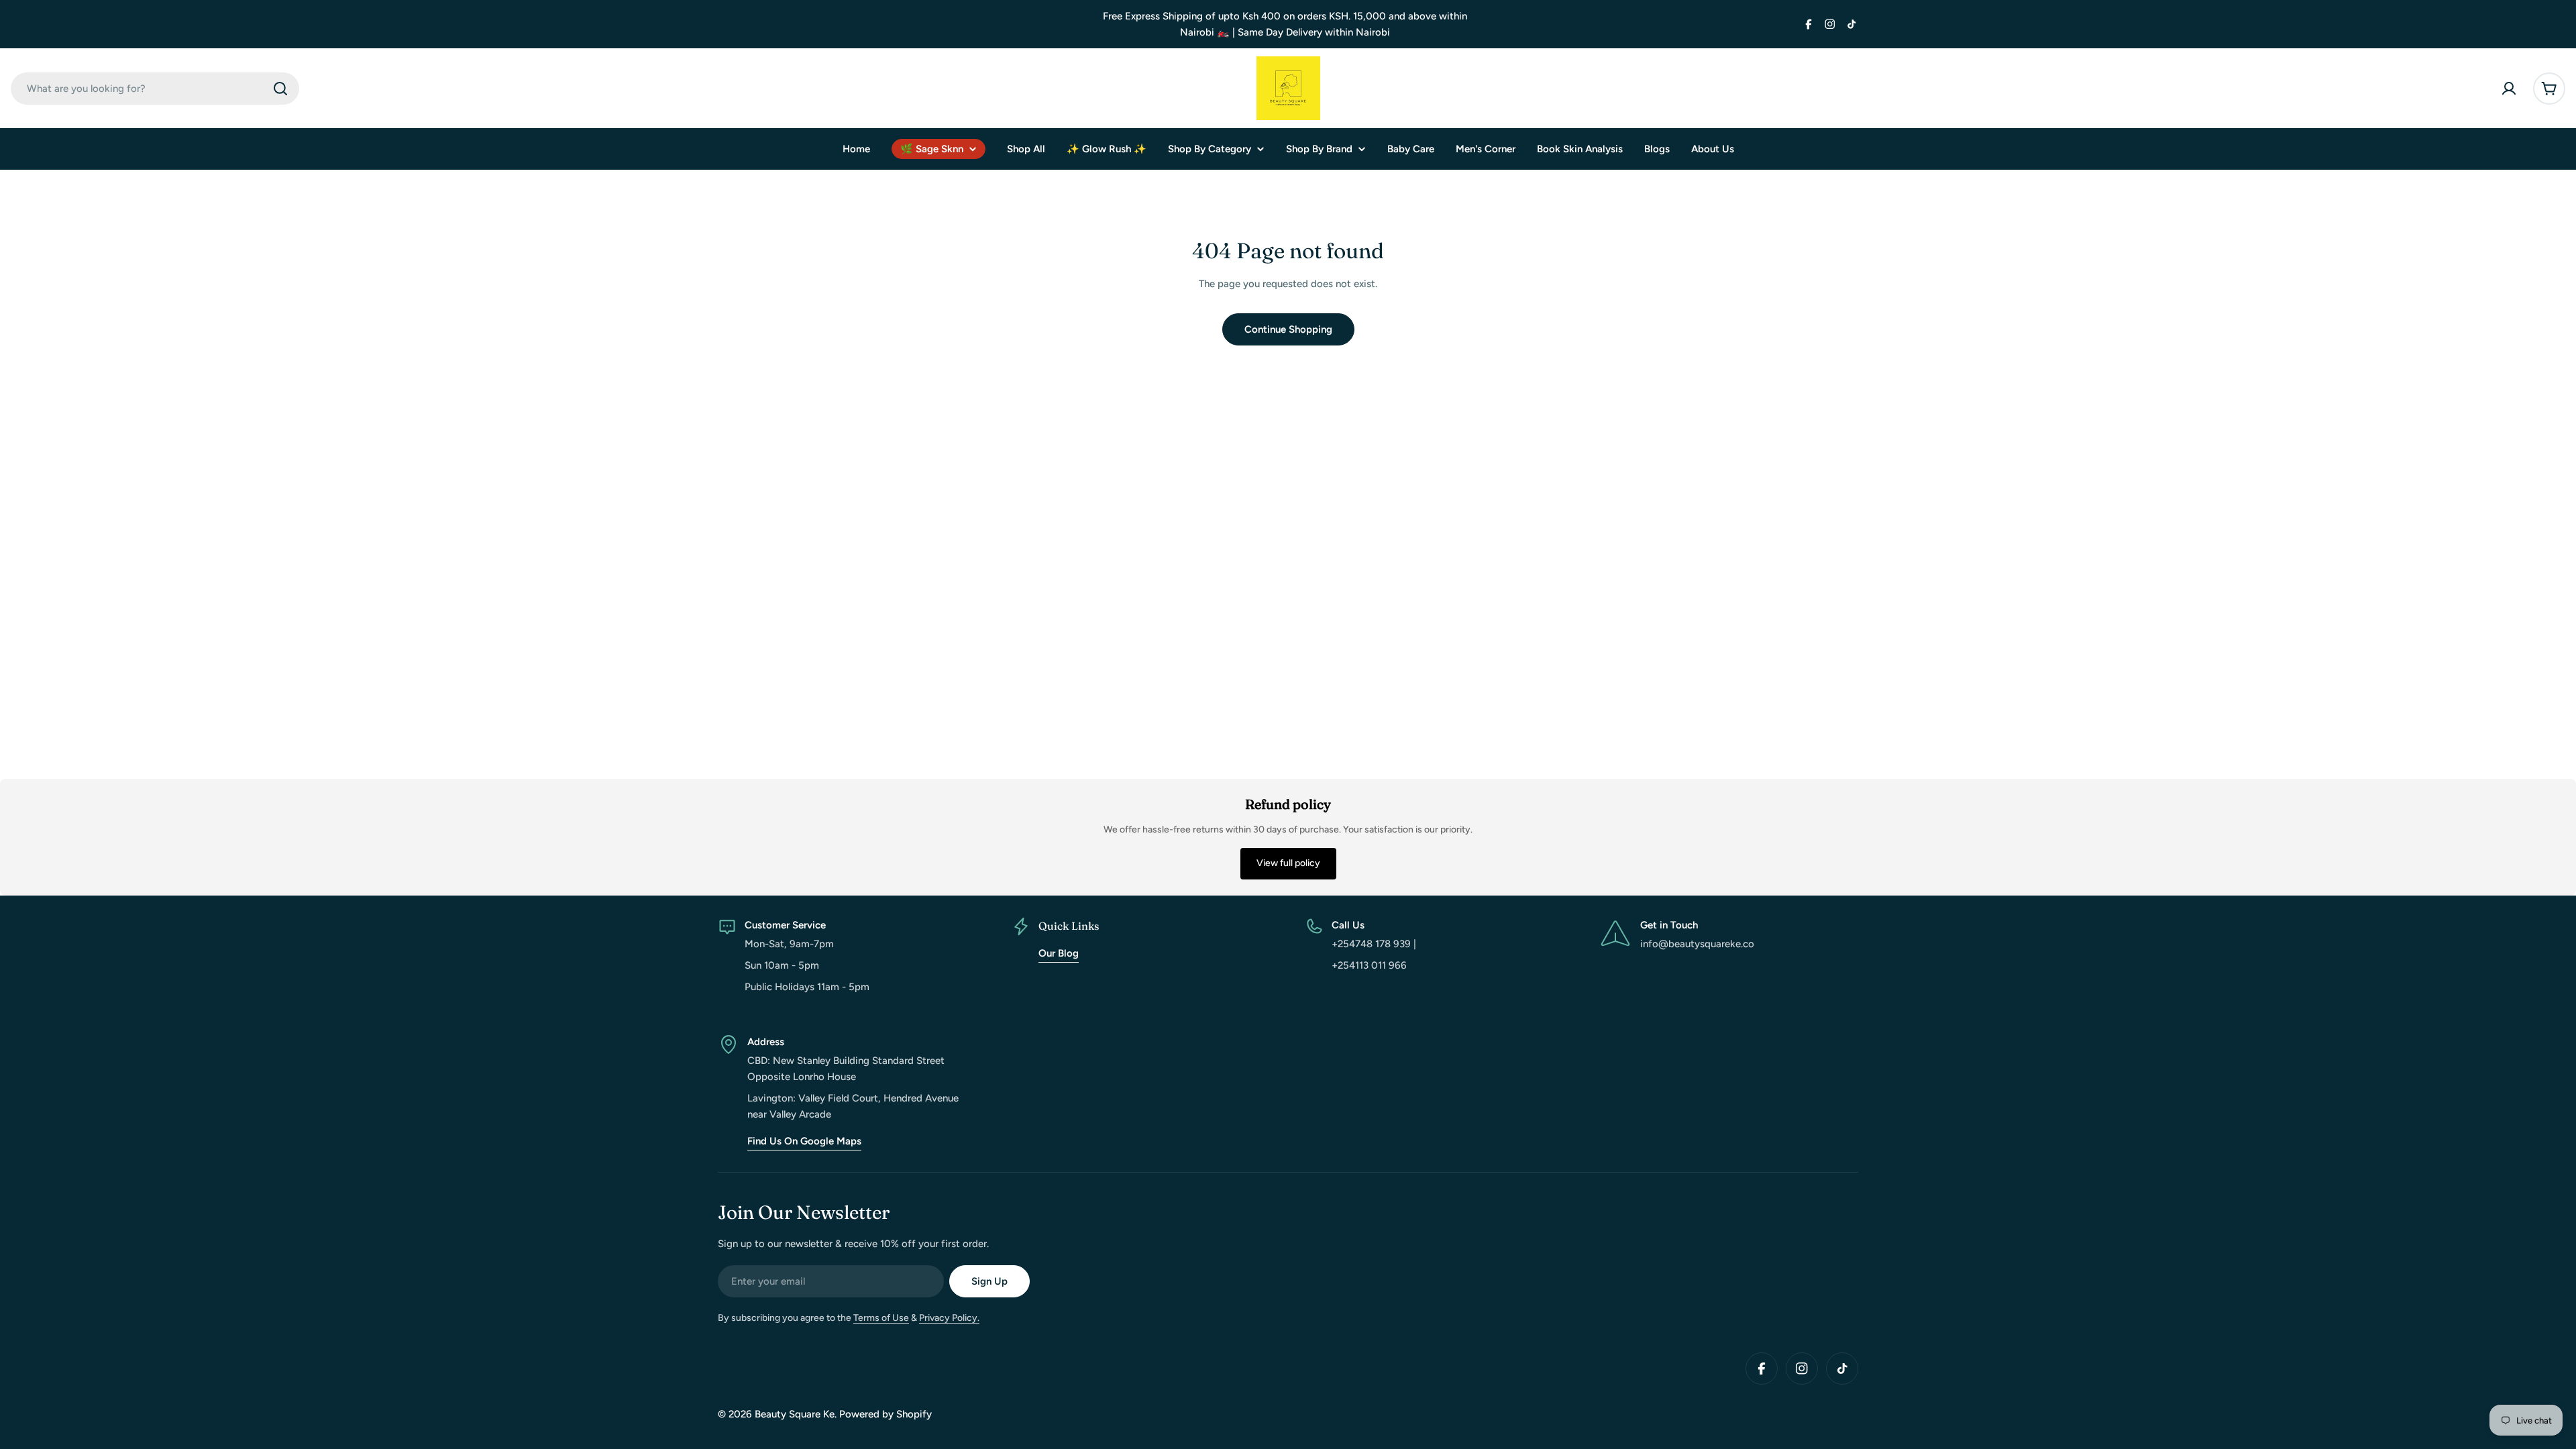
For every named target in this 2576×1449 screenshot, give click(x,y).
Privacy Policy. (949, 1318)
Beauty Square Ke (795, 1414)
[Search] (280, 89)
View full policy (1288, 863)
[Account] (2509, 89)
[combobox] (155, 89)
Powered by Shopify (885, 1414)
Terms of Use (881, 1318)
